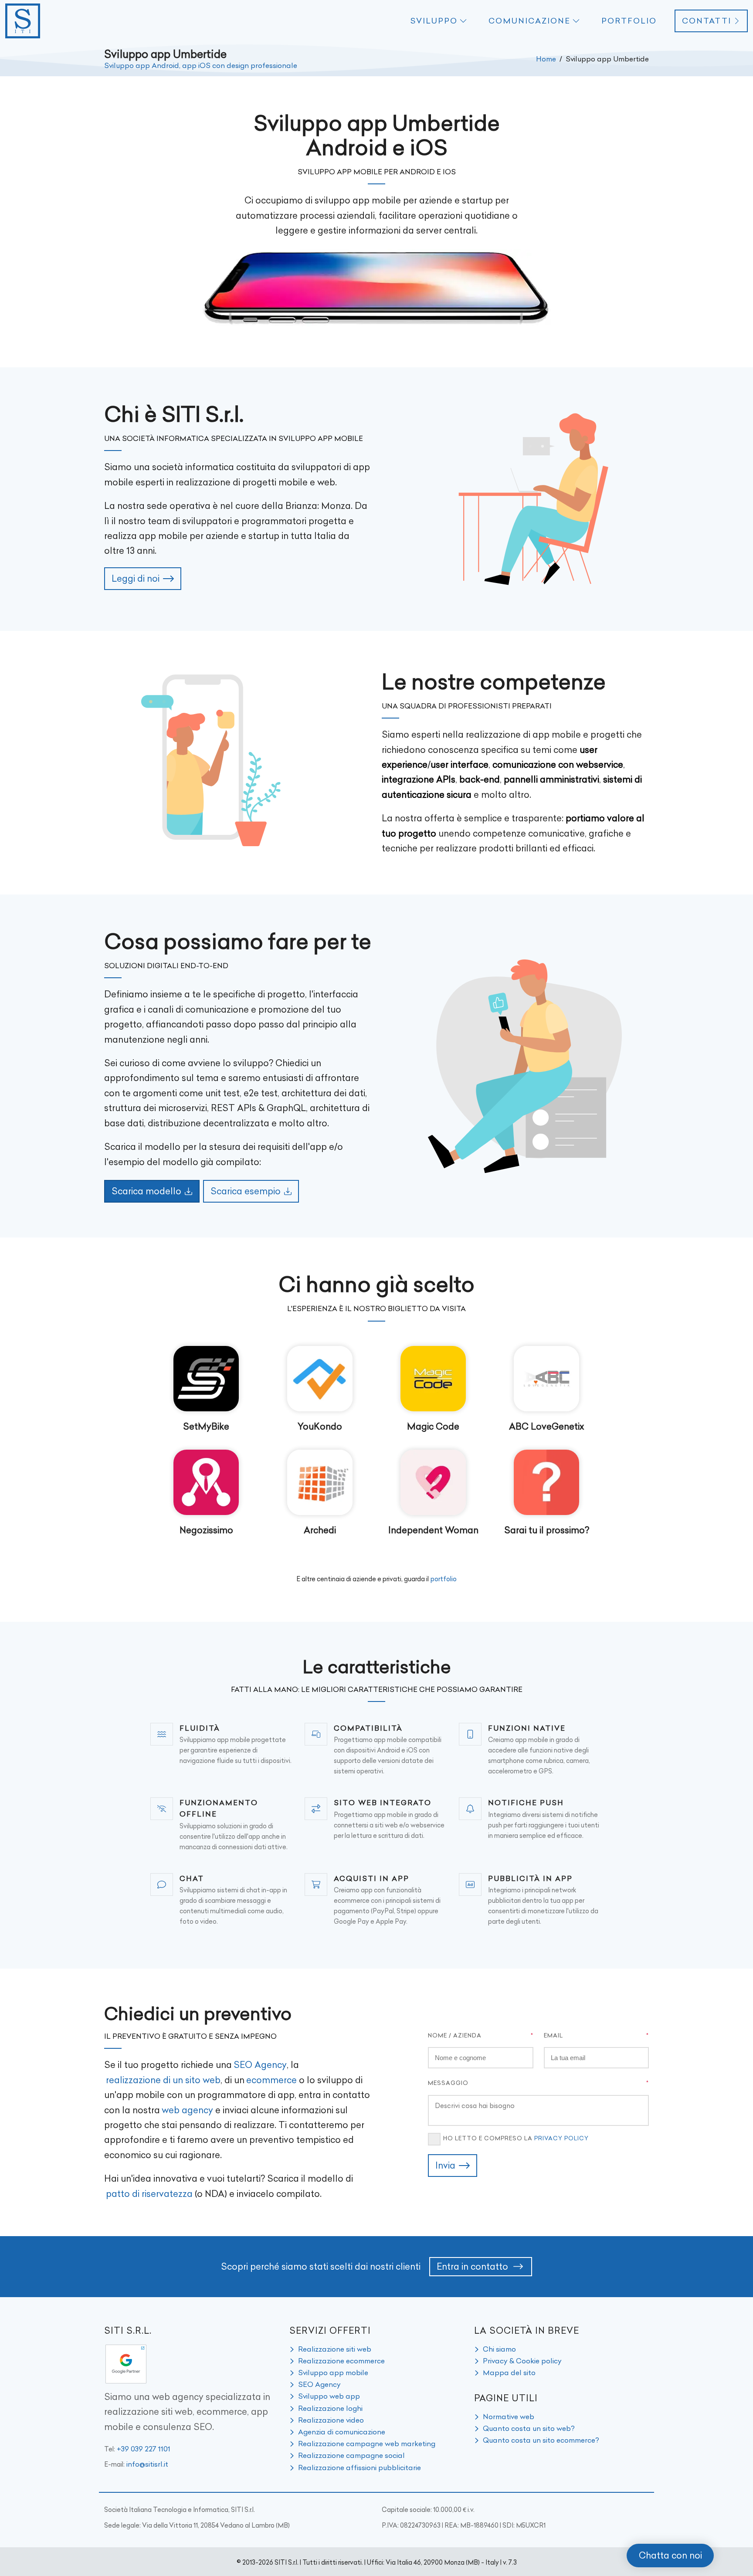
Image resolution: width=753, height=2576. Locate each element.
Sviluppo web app (329, 2396)
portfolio (444, 1579)
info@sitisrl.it (147, 2464)
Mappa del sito (509, 2373)
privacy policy (561, 2138)
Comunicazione (529, 21)
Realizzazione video (331, 2420)
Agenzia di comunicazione (342, 2432)
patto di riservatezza (149, 2194)
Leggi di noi (136, 578)
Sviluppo (434, 21)
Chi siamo (499, 2349)
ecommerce (271, 2080)
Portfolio (629, 21)
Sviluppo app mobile (333, 2373)
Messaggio (448, 2083)
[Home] (23, 21)
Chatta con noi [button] (670, 2555)
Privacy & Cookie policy (522, 2361)
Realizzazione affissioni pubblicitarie (360, 2468)
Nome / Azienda (455, 2035)
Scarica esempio (246, 1191)
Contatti (707, 21)
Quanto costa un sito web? (529, 2428)
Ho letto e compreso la (516, 2138)
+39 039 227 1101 (144, 2449)
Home (546, 59)
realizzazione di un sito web (163, 2080)
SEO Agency (260, 2065)
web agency (187, 2110)
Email (553, 2035)
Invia (445, 2165)
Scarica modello (146, 1191)
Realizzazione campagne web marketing (367, 2444)
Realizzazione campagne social (351, 2455)
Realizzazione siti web (335, 2349)
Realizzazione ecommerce (341, 2361)
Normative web (509, 2417)
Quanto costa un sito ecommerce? (541, 2440)
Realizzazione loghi (330, 2408)
